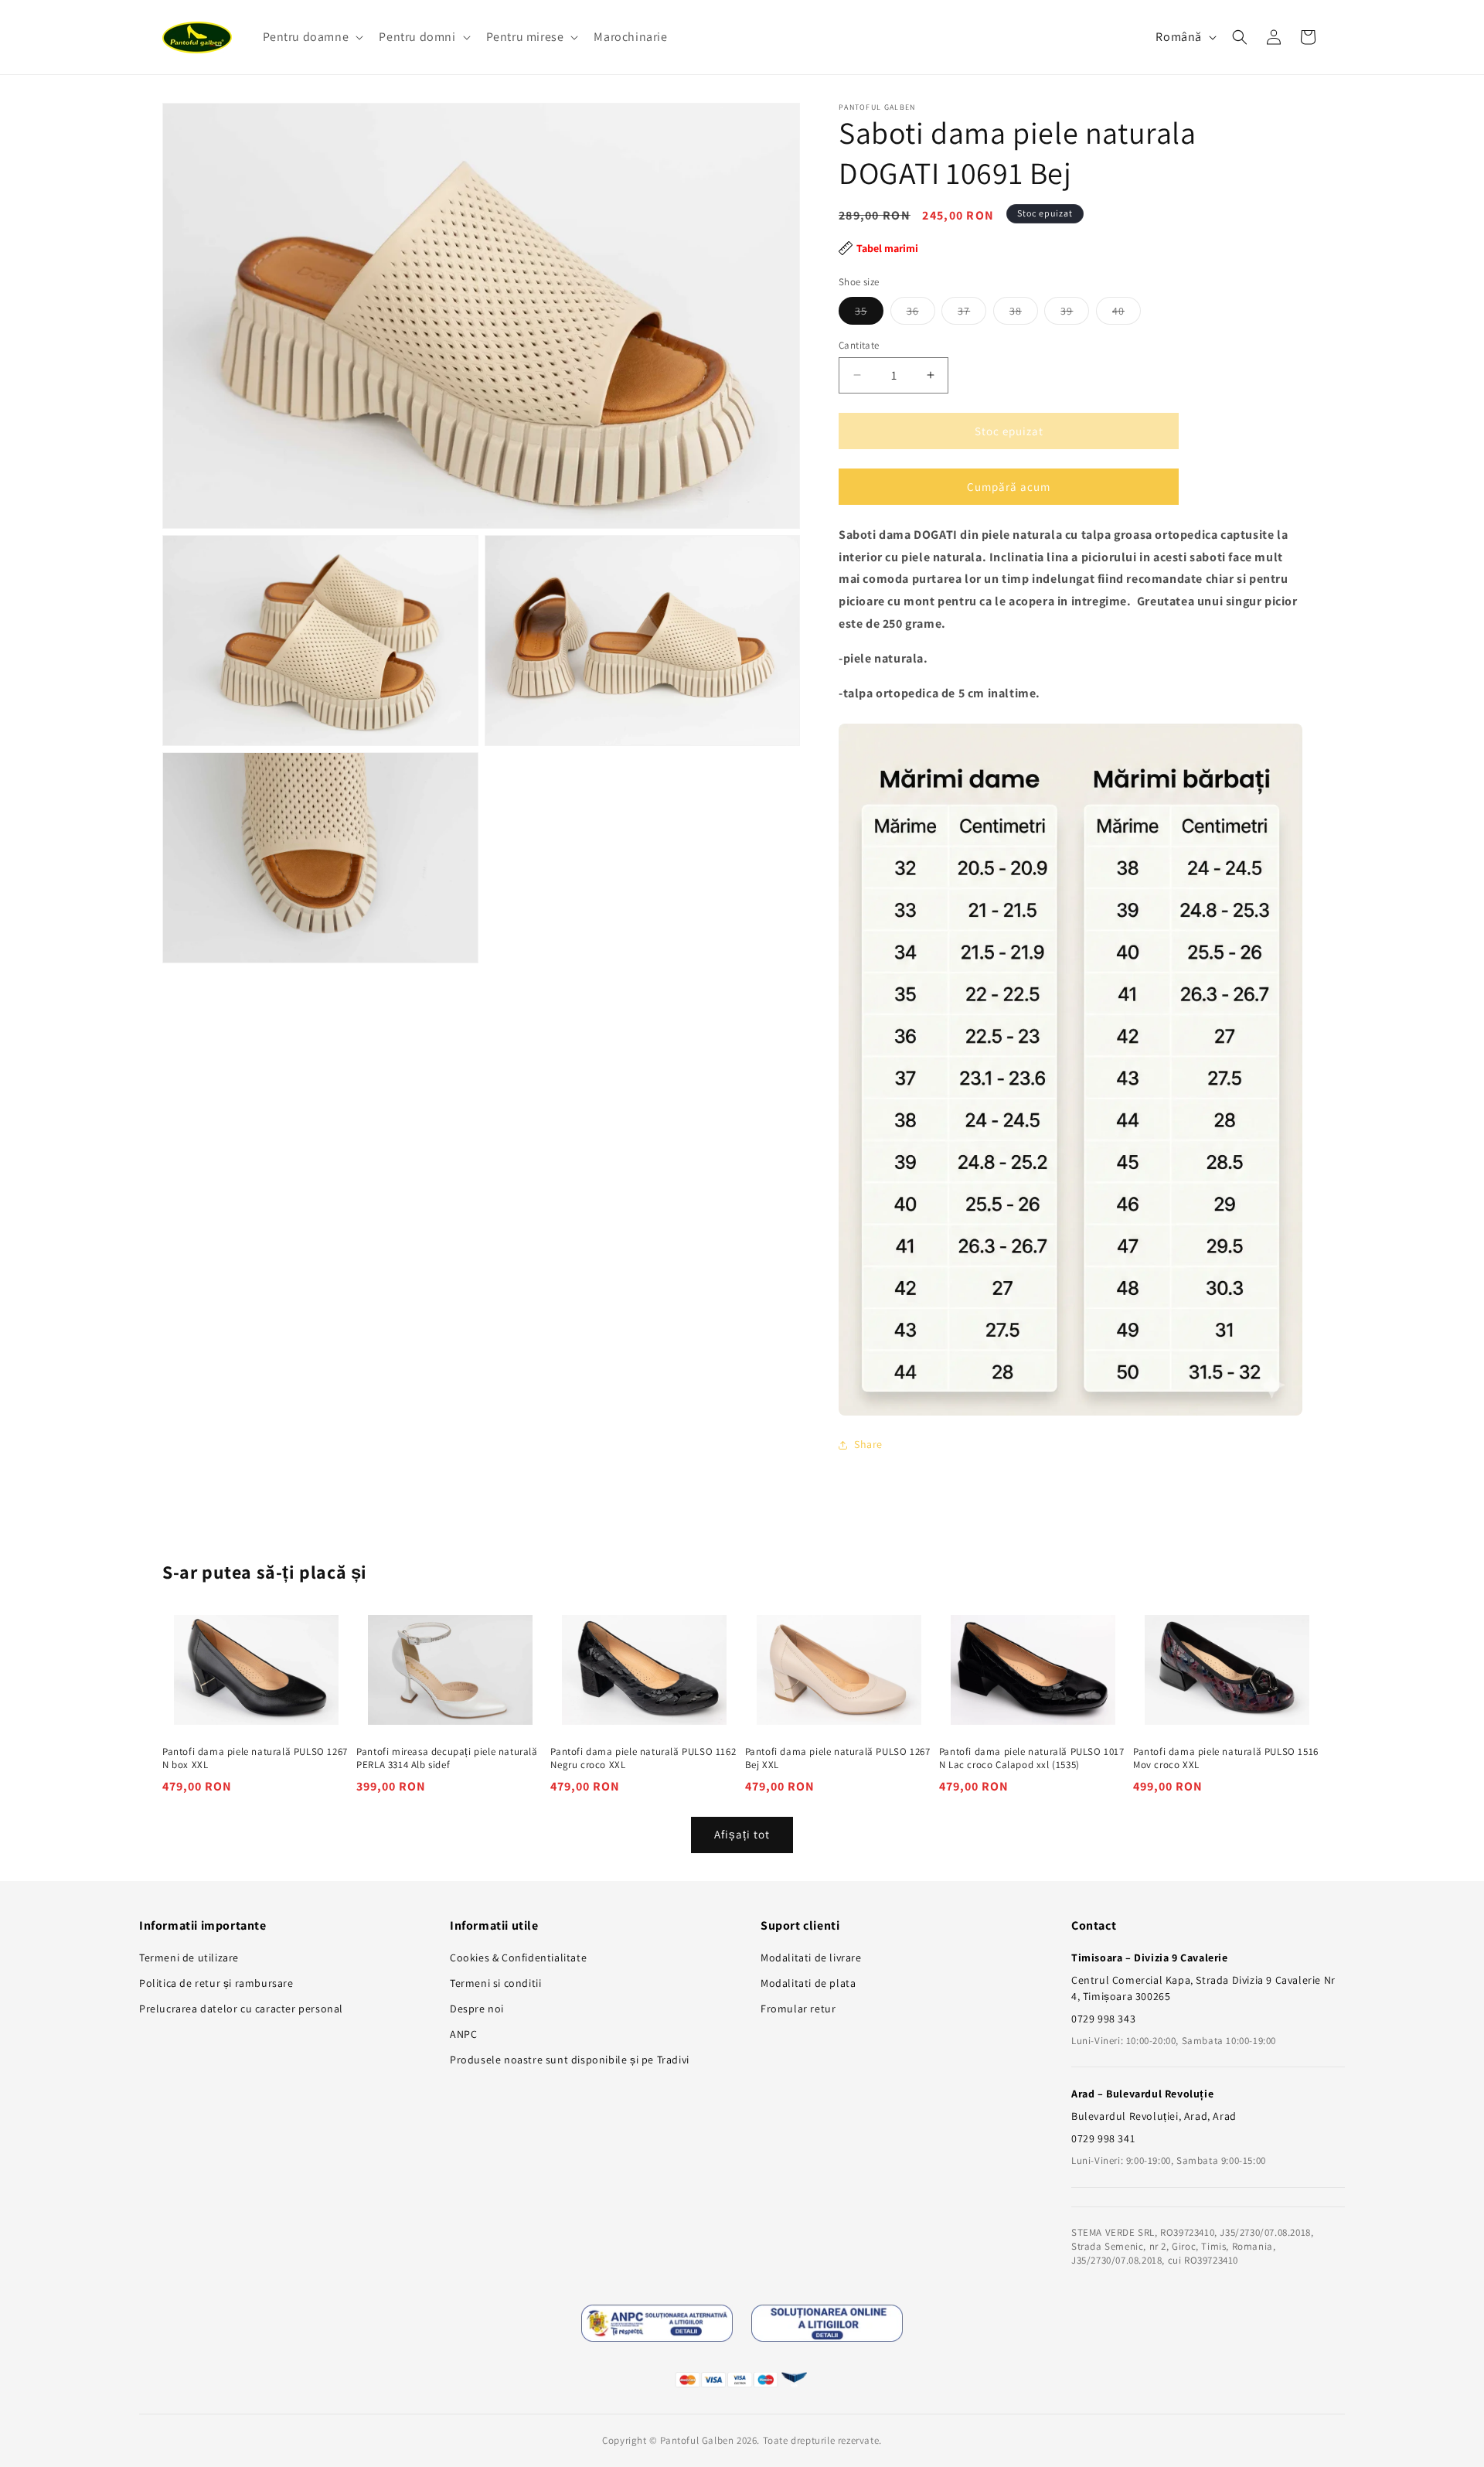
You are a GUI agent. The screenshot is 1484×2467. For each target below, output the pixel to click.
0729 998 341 (1103, 2138)
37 (972, 313)
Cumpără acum (1009, 486)
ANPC (463, 2034)
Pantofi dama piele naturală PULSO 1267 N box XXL (255, 1758)
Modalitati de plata (808, 1983)
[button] (312, 37)
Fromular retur (798, 2009)
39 (1075, 313)
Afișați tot (742, 1834)
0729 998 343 (1103, 2019)
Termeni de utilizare (189, 1958)
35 (869, 313)
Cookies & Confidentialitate (518, 1958)
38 (1024, 313)
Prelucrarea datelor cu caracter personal (241, 2009)
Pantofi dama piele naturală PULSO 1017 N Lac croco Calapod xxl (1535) (1032, 1758)
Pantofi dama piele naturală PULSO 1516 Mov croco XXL (1226, 1758)
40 (1127, 313)
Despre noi (477, 2009)
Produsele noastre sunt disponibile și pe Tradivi (570, 2060)
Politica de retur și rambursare (216, 1983)
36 (921, 313)
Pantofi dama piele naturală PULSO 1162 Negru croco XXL (643, 1758)
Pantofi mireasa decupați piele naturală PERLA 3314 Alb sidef (447, 1758)
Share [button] (868, 1444)
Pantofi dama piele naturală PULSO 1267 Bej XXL (838, 1758)
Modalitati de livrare (811, 1958)
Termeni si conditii (495, 1983)
